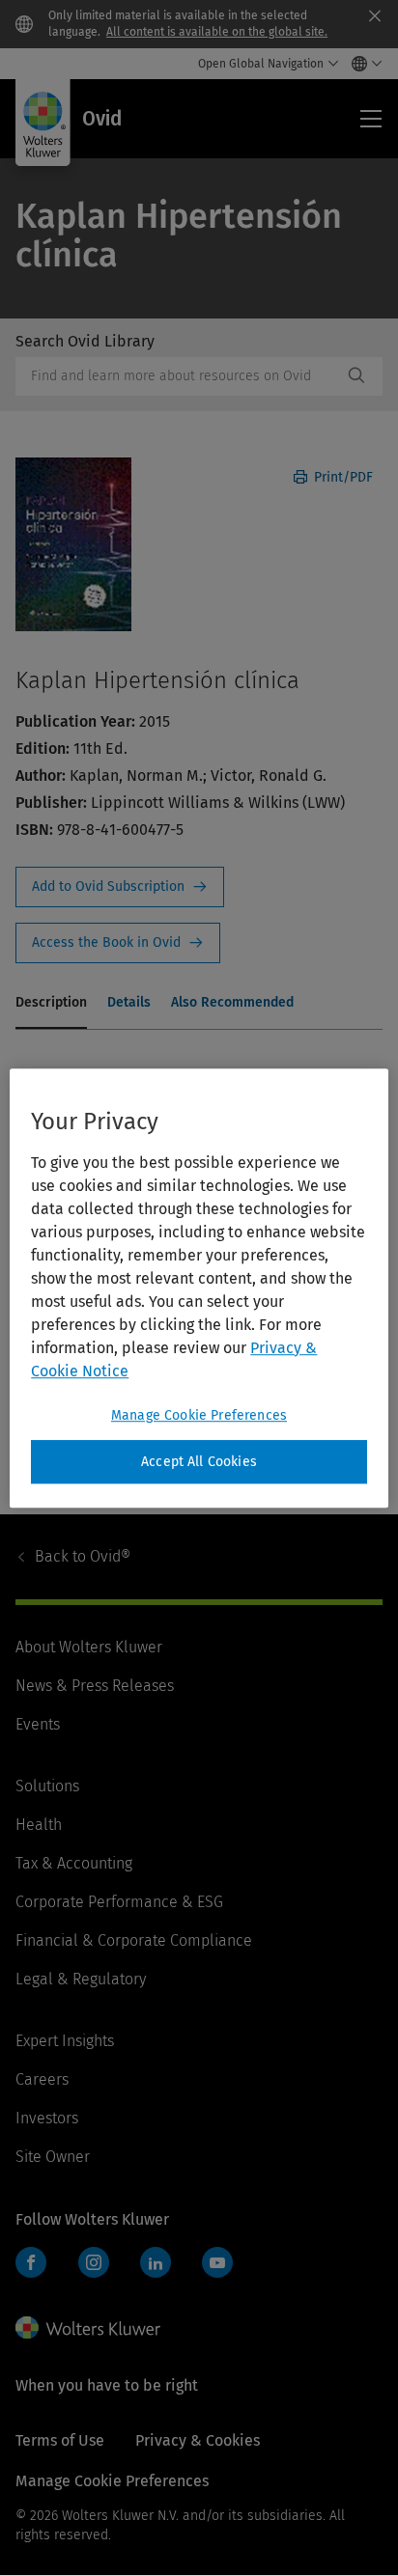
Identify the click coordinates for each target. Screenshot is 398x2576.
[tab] (51, 1004)
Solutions (47, 1786)
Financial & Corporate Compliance (134, 1940)
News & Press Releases (95, 1686)
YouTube (217, 2262)
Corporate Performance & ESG (119, 1902)
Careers (42, 2079)
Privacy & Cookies (198, 2440)
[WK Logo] (88, 2328)
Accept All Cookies (199, 1462)
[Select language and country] (362, 64)
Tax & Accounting (74, 1863)
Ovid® (83, 1556)
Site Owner (53, 2157)
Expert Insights (65, 2041)
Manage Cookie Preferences (199, 1415)
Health (39, 1825)
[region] (199, 1288)
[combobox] (179, 376)
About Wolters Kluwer (89, 1647)
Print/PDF (341, 477)
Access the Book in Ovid (118, 943)
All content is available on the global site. (217, 32)
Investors (47, 2118)
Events (38, 1724)
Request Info (120, 887)
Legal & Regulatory (81, 1979)
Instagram (94, 2262)
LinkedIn (156, 2262)
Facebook (31, 2262)
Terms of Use (60, 2440)
